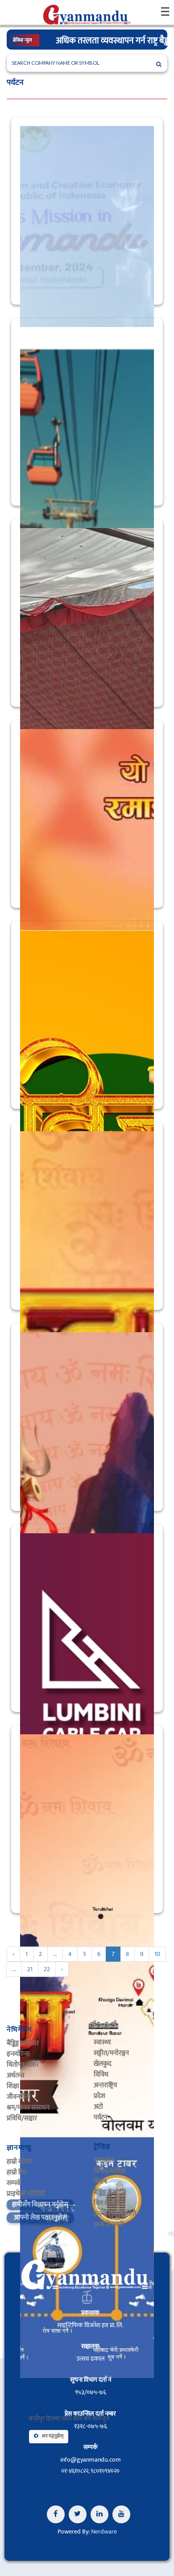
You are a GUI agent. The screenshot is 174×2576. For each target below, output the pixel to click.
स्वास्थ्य (102, 2042)
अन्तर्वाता (104, 2160)
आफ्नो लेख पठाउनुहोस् (40, 2217)
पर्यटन (101, 2117)
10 (157, 1954)
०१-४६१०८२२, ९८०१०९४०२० (90, 2471)
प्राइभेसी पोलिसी (26, 2194)
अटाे (98, 2107)
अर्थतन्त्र (16, 2075)
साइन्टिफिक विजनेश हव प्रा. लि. (90, 2325)
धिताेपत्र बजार (23, 2065)
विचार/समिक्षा (110, 2171)
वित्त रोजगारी (108, 2203)
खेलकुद (103, 2064)
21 (30, 1969)
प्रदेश (99, 2096)
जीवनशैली (19, 2097)
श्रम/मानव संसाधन (28, 2108)
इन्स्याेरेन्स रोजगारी (115, 2214)
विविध (101, 2075)
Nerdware (104, 2532)
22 (47, 1969)
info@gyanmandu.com (91, 2460)
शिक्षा (13, 2086)
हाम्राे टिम (17, 2172)
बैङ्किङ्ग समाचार (23, 2043)
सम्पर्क (14, 2183)
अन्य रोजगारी (109, 2225)
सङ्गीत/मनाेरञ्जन (111, 2053)
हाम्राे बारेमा (19, 2162)
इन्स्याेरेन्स (18, 2054)
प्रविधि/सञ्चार (22, 2118)
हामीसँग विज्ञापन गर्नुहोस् (40, 2205)
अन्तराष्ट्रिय (105, 2085)
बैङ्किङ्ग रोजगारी (110, 2192)
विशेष (100, 2182)
